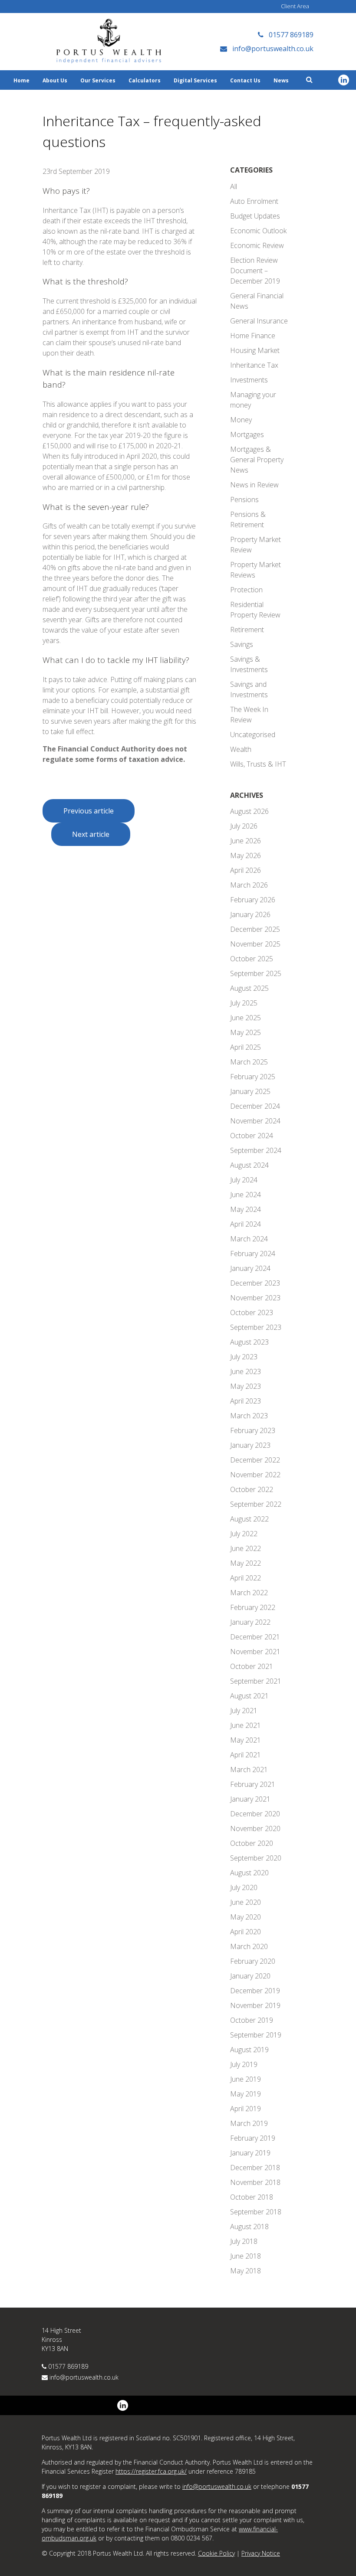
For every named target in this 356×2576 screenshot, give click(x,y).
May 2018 (246, 2271)
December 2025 (255, 929)
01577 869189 (68, 2366)
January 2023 (250, 1445)
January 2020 (250, 1976)
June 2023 (246, 1371)
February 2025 (253, 1077)
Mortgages (247, 434)
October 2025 (252, 959)
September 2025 (256, 973)
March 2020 (249, 1946)
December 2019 (255, 1991)
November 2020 (255, 1828)
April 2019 (246, 2109)
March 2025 (249, 1062)
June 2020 (246, 1902)
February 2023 (253, 1430)
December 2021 (255, 1637)
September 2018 (256, 2212)
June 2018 (246, 2256)
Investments (249, 380)
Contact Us (245, 80)
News (281, 80)
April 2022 (246, 1578)
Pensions (244, 500)
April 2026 (246, 870)
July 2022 (244, 1534)
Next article (91, 834)
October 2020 (252, 1843)
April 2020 (246, 1932)
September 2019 (256, 2035)
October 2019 (252, 2020)
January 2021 (250, 1799)
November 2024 (255, 1121)
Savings (242, 644)
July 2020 (244, 1887)
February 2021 (253, 1784)
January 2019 (250, 2153)
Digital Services (195, 80)
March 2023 (249, 1416)
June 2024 (246, 1195)
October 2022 (252, 1489)
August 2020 (249, 1873)
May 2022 (246, 1563)
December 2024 (255, 1106)
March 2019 (249, 2123)
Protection (246, 590)
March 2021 (249, 1770)
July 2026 (244, 826)
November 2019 (255, 2005)
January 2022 (250, 1622)
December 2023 (255, 1283)
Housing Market (255, 350)
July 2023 (244, 1357)
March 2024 (249, 1239)
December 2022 (255, 1460)
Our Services (98, 80)
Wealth (241, 749)
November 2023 (255, 1298)
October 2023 (252, 1312)
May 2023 (246, 1386)
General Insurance (259, 321)
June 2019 (246, 2079)
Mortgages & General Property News (257, 460)
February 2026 (253, 900)
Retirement (247, 630)
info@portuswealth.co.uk (84, 2377)
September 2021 (256, 1681)
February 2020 (253, 1961)
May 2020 (246, 1917)
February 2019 (253, 2138)
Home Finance (253, 336)
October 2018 (252, 2197)
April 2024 (246, 1224)
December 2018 (255, 2168)
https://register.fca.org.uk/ (151, 2471)
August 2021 (249, 1696)
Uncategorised (253, 735)
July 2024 (244, 1180)
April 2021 (246, 1755)
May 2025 (246, 1032)
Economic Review (257, 245)
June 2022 (246, 1548)
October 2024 (252, 1136)
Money (241, 420)
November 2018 (255, 2182)
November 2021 (255, 1652)
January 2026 (250, 914)
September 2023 (256, 1327)
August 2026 (249, 811)
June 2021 (246, 1725)
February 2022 (253, 1607)
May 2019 (246, 2094)
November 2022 (255, 1475)
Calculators (145, 80)
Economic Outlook (258, 231)
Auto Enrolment (254, 201)
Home (21, 80)
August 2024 (249, 1165)
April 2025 (246, 1047)
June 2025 (246, 1018)
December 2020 (255, 1814)
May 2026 (246, 855)
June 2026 (246, 841)
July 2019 (244, 2064)
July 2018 (244, 2241)
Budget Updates (255, 216)
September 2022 (256, 1504)
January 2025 (250, 1091)
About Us (55, 80)
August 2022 (249, 1519)
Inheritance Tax (254, 365)
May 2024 (246, 1209)
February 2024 (253, 1254)
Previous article (89, 811)
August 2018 (249, 2227)
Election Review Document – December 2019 (255, 271)
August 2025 (249, 988)
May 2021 (246, 1740)
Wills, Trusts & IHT (258, 764)
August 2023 (249, 1342)
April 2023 (246, 1401)
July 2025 (244, 1003)
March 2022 (249, 1593)
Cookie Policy (216, 2553)
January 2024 (250, 1268)
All (234, 186)
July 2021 (244, 1711)
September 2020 (256, 1858)
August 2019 (249, 2050)
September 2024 (256, 1150)
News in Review (254, 485)
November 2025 (255, 944)
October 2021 (252, 1666)
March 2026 (249, 885)
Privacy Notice (261, 2553)
